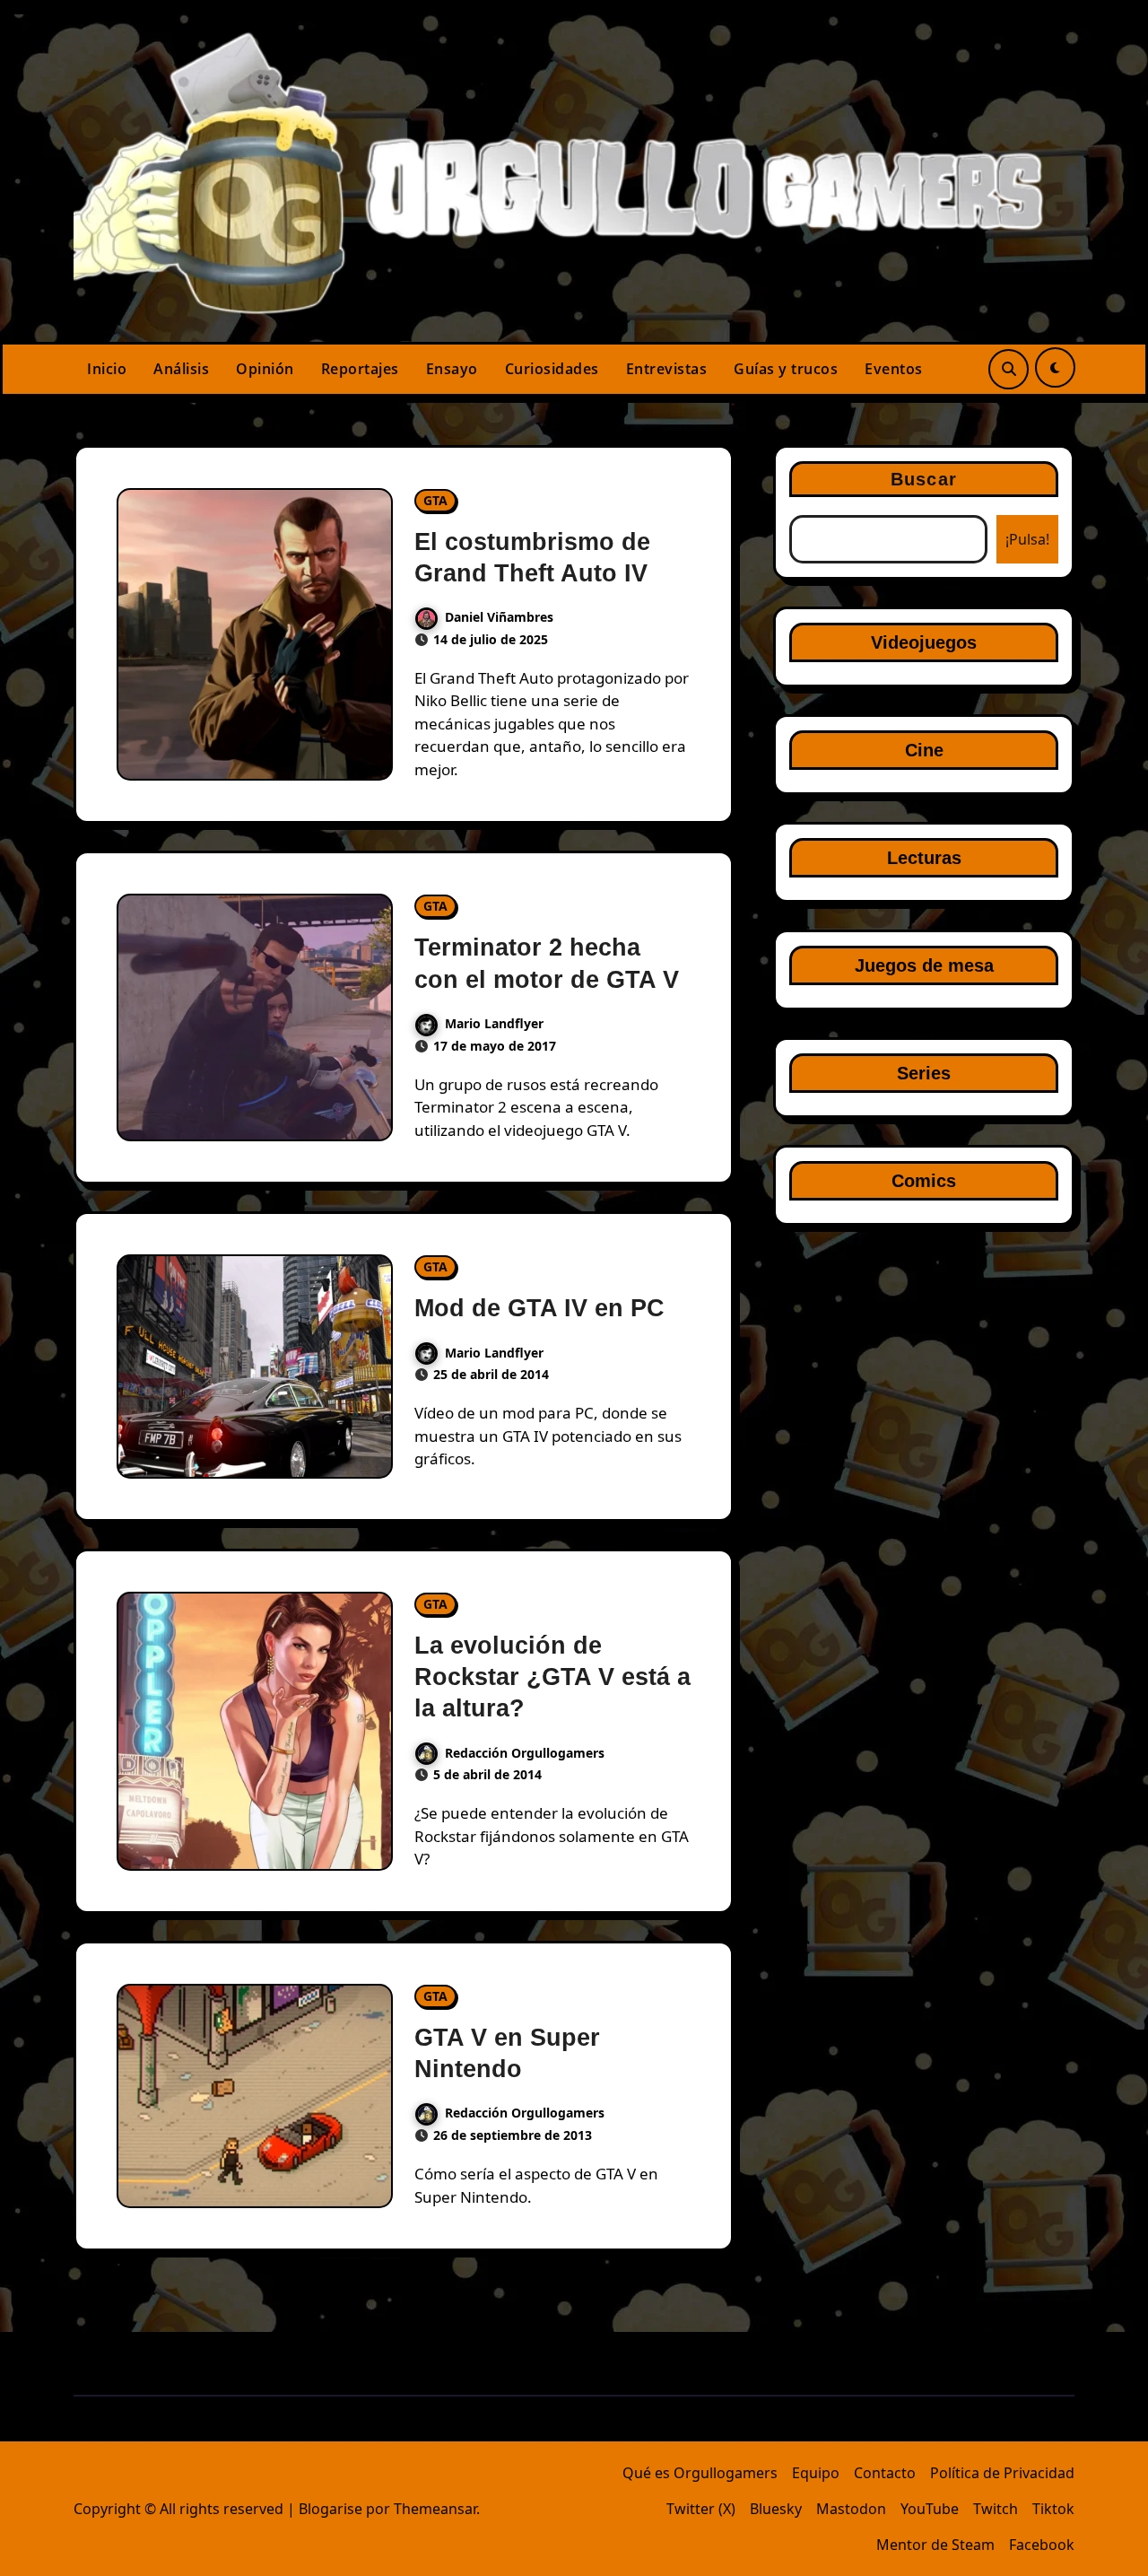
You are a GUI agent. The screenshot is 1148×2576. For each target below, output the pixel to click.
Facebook (1042, 2545)
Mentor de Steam (935, 2545)
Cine (924, 750)
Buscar (924, 479)
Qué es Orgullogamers (700, 2473)
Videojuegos (924, 642)
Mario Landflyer (494, 1023)
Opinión (265, 369)
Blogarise (330, 2509)
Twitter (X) (701, 2509)
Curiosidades (552, 369)
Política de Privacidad (1002, 2473)
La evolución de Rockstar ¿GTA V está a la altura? (552, 1677)
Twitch (996, 2509)
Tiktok (1053, 2509)
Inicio (107, 369)
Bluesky (776, 2509)
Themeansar (435, 2509)
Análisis (181, 369)
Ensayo (452, 369)
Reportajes (360, 369)
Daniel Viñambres (499, 617)
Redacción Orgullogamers (525, 1753)
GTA (435, 500)
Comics (924, 1181)
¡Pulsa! (1027, 539)
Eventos (894, 369)
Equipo (816, 2473)
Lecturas (924, 858)
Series (924, 1073)
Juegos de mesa (924, 965)
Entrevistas (667, 369)
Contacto (885, 2473)
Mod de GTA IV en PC (539, 1308)
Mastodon (851, 2509)
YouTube (930, 2509)
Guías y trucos (786, 369)
